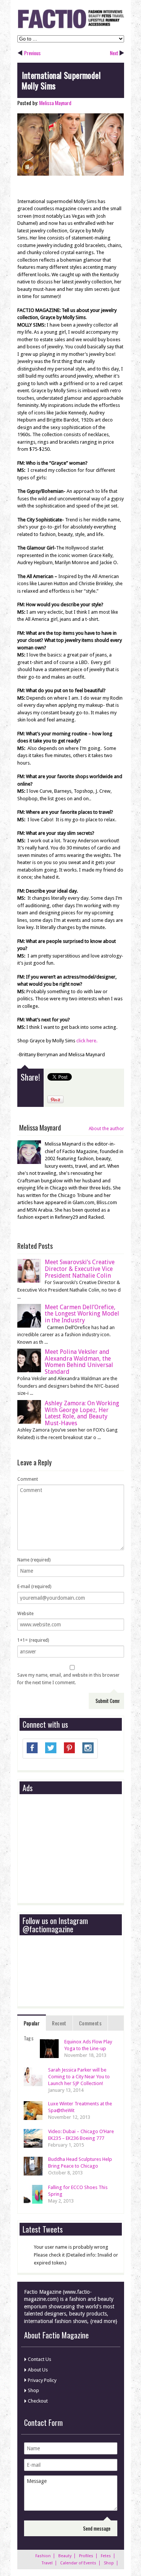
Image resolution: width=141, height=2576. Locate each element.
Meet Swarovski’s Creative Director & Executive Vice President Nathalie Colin (80, 1269)
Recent (59, 2023)
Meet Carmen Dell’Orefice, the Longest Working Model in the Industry (82, 1314)
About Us (38, 2370)
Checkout (38, 2401)
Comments (90, 2023)
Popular (32, 2023)
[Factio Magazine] (71, 27)
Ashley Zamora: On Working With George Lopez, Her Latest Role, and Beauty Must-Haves (82, 1413)
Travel (47, 2563)
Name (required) (34, 1560)
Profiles (86, 2556)
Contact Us (39, 2359)
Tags (29, 2038)
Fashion (43, 2556)
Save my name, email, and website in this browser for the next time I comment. (68, 1679)
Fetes (106, 2556)
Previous (32, 53)
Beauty (65, 2556)
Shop (33, 2390)
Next (114, 53)
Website (25, 1614)
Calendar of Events (78, 2563)
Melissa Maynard (55, 103)
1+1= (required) (33, 1640)
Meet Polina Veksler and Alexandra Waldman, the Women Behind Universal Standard (79, 1362)
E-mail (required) (34, 1587)
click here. (87, 1041)
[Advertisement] (79, 1849)
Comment (28, 1479)
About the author (106, 1129)
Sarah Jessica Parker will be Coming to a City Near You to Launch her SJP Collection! (79, 2077)
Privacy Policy (42, 2380)
